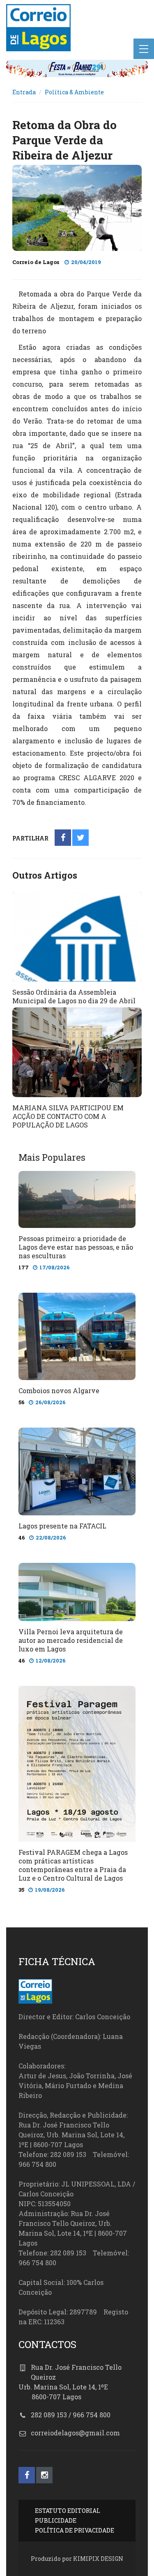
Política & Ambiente (74, 92)
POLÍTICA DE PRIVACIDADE (75, 2530)
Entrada (24, 92)
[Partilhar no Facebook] (63, 838)
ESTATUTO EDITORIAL (68, 2511)
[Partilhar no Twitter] (81, 838)
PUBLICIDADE (56, 2520)
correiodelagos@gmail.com (75, 2433)
